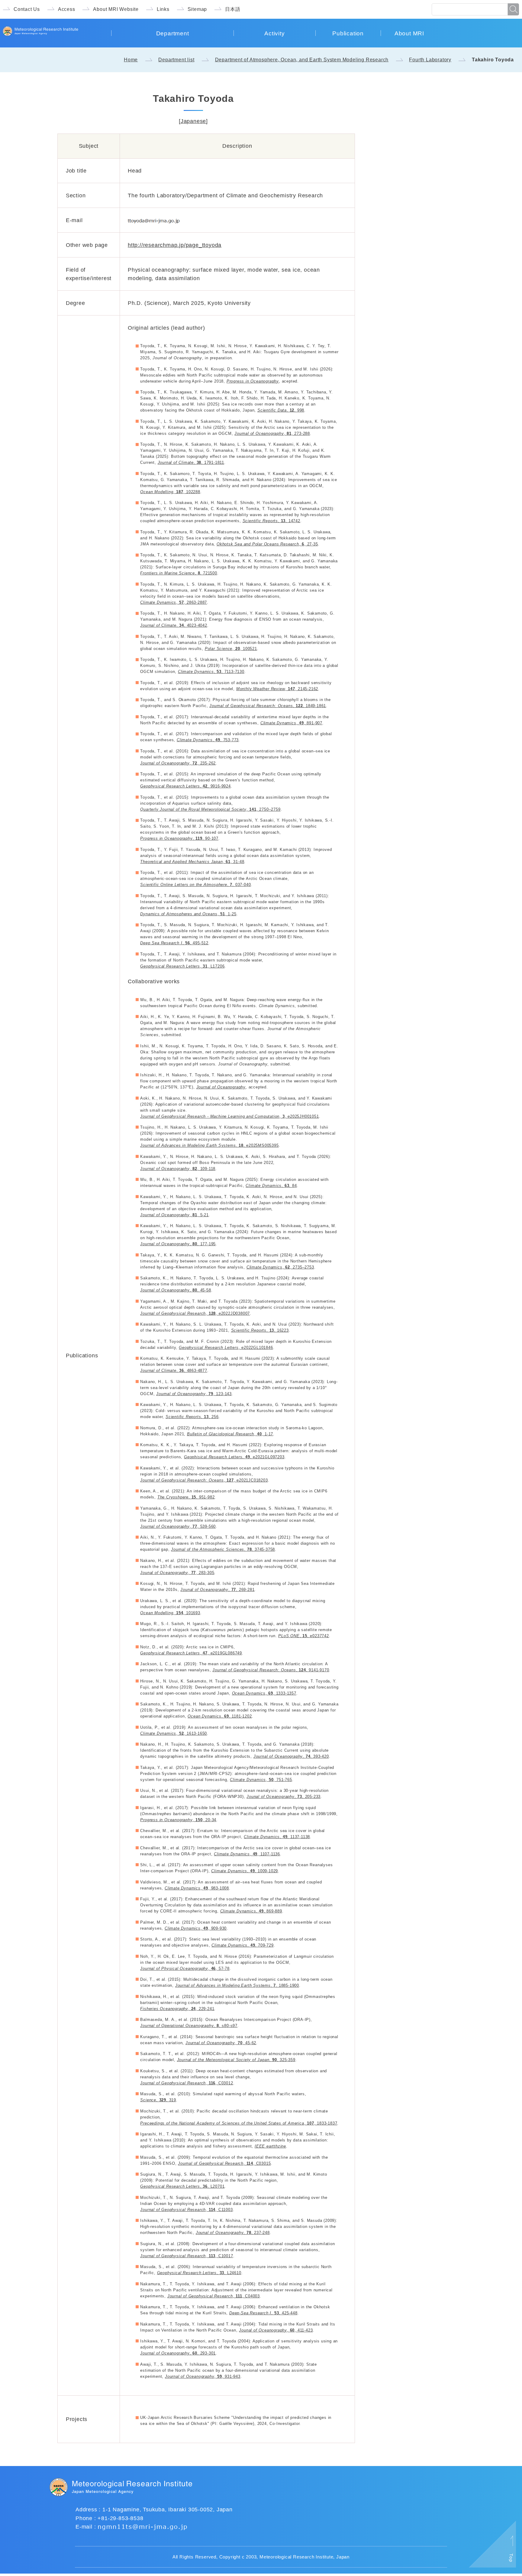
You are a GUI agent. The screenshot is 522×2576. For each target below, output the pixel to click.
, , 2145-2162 (277, 689)
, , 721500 (179, 573)
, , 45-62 (221, 2043)
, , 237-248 (233, 2233)
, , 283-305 (177, 1573)
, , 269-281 (217, 1590)
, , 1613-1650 (174, 1733)
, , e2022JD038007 (195, 1313)
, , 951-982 (186, 1497)
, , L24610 (199, 2273)
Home (131, 60)
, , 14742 (271, 521)
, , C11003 (186, 2210)
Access (67, 9)
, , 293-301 (178, 2353)
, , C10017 (187, 2256)
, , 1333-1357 (264, 1693)
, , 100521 (231, 649)
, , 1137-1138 (277, 1837)
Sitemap (197, 9)
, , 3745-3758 (223, 1549)
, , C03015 (224, 2163)
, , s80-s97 (189, 2026)
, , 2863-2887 (174, 602)
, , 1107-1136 (247, 1854)
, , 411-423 (276, 2330)
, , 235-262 (178, 763)
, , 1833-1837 (239, 2123)
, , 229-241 (177, 2009)
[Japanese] (193, 121)
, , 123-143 (194, 1394)
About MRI (409, 33)
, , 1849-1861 (268, 706)
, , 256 (192, 1417)
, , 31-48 (192, 862)
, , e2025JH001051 (229, 1116)
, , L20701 (182, 2186)
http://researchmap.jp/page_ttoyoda (175, 245)
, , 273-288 (272, 433)
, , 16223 (260, 1330)
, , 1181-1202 (220, 1716)
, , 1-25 (188, 914)
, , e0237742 (304, 1636)
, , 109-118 (178, 1169)
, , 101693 (170, 1613)
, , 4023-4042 (174, 625)
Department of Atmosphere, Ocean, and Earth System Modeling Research (302, 60)
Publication (348, 33)
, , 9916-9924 (185, 786)
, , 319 (158, 2100)
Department (173, 33)
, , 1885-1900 (237, 1985)
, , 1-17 (230, 1434)
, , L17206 (182, 966)
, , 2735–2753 (280, 1267)
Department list (176, 60)
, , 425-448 (263, 2313)
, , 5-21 (174, 1215)
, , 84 (271, 1186)
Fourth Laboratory (430, 60)
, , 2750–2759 (210, 809)
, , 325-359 (236, 2060)
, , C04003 (214, 2296)
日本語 (233, 9)
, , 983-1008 (197, 1888)
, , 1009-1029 (245, 1871)
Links (163, 9)
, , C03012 (187, 2083)
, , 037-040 (195, 885)
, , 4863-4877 (174, 1370)
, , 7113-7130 (211, 672)
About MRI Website (116, 9)
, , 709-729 (242, 1945)
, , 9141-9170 (271, 1670)
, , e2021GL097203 (234, 1457)
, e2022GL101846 (226, 1348)
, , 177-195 (178, 1244)
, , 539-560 (178, 1526)
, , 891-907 (291, 723)
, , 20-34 (178, 1820)
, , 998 (281, 410)
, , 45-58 (176, 1290)
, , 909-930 (196, 1928)
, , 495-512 (174, 943)
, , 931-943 (203, 2376)
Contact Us (27, 9)
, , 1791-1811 (191, 462)
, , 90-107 (179, 838)
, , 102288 (170, 492)
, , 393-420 (291, 1756)
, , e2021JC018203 (204, 1480)
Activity (274, 33)
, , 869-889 (251, 1911)
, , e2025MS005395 (209, 1145)
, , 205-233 (284, 1797)
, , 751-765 (261, 1780)
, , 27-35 (267, 544)
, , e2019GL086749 (191, 1653)
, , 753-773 (208, 740)
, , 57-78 (185, 1968)
